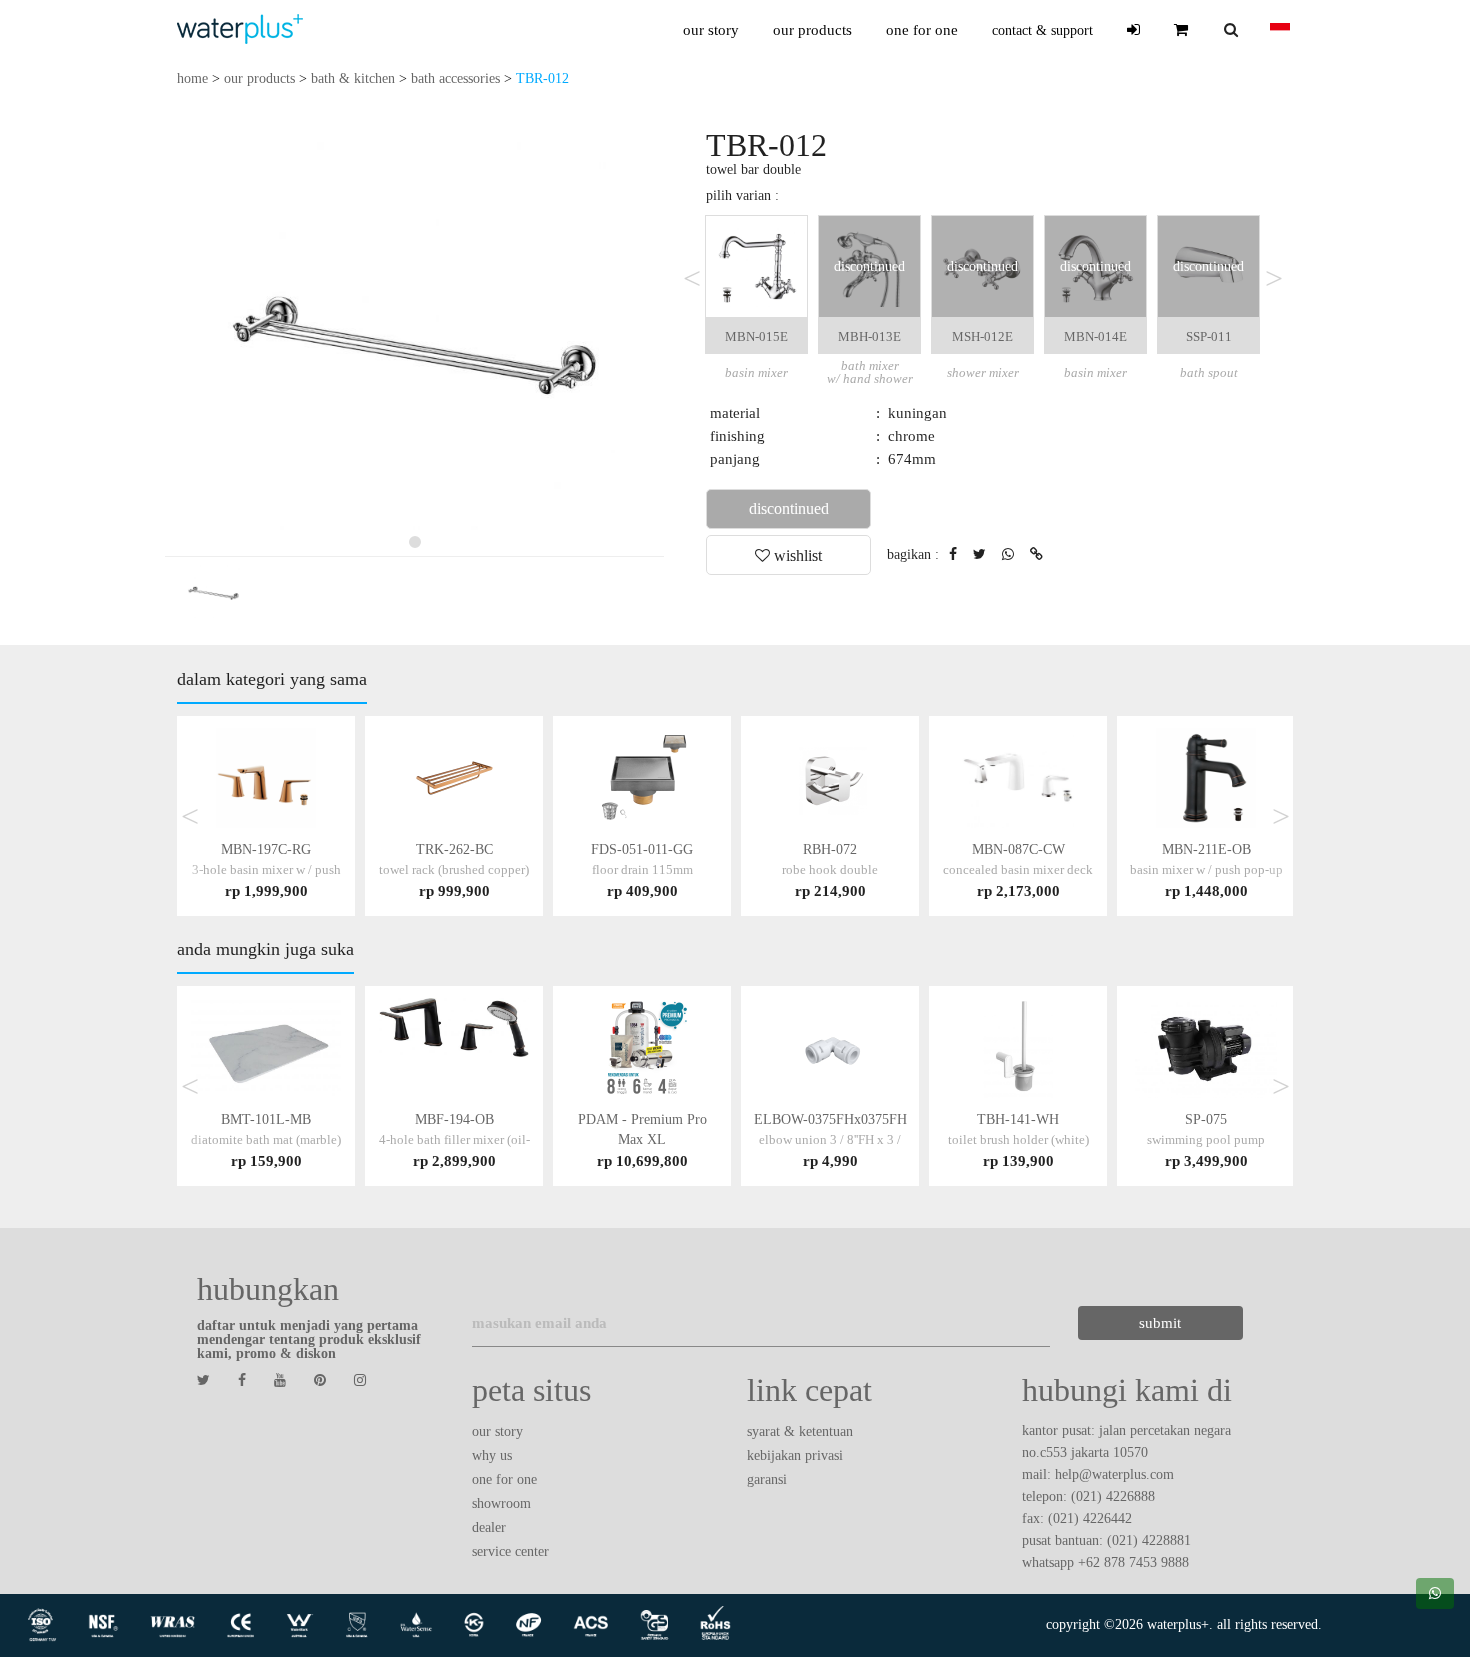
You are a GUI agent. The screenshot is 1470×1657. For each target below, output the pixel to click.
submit (1160, 1323)
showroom (501, 1503)
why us (492, 1455)
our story (711, 30)
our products (812, 30)
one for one (922, 30)
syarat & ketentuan (800, 1431)
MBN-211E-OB (1206, 869)
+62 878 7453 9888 (1133, 1562)
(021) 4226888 (1113, 1496)
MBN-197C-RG (266, 869)
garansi (767, 1479)
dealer (489, 1527)
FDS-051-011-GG (642, 869)
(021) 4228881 (1149, 1540)
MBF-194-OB (454, 1139)
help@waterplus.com (1114, 1474)
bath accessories (455, 78)
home (192, 78)
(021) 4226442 (1090, 1518)
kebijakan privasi (795, 1455)
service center (510, 1551)
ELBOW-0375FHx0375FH (830, 1139)
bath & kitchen (353, 78)
